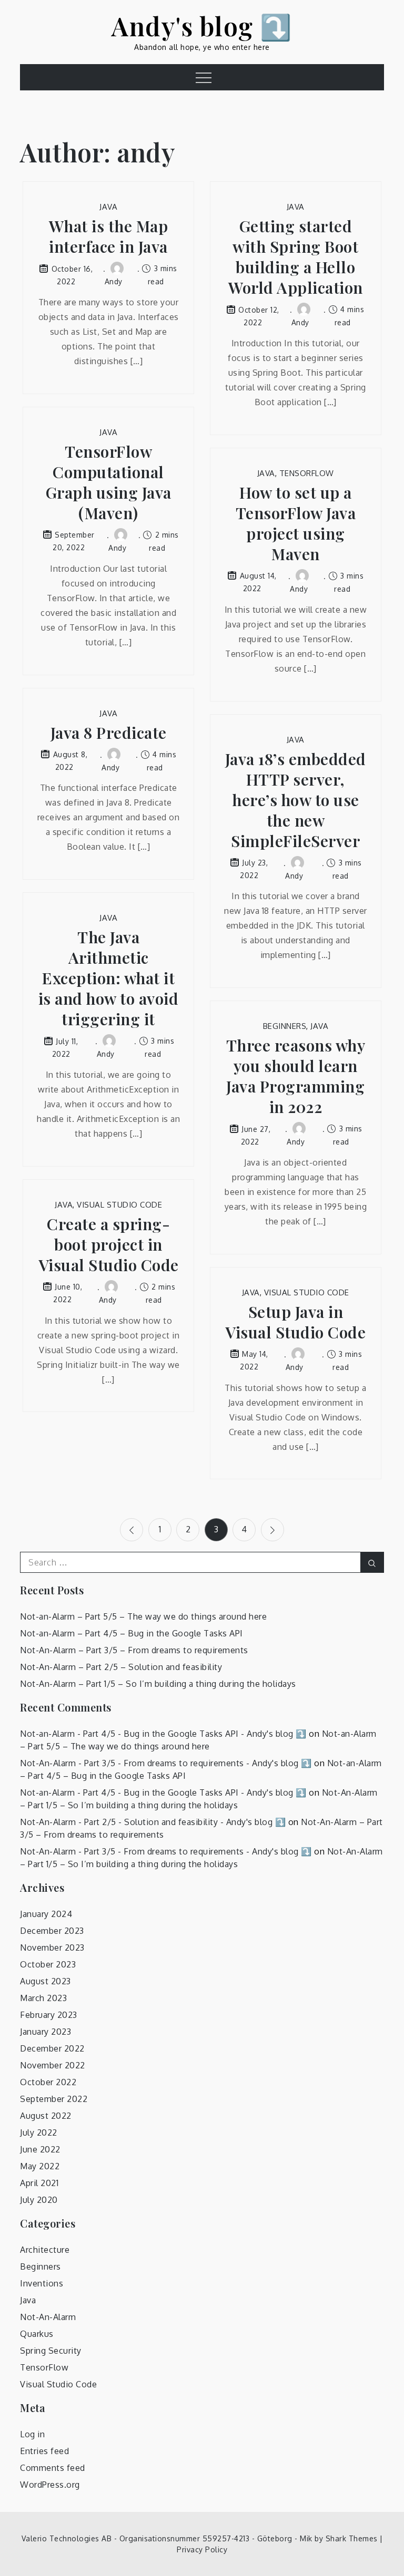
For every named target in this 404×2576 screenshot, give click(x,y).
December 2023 (52, 1931)
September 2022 (54, 2099)
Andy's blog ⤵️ (202, 26)
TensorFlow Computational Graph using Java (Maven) (109, 482)
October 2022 (48, 2082)
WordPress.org (50, 2485)
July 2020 (39, 2200)
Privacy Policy (202, 2549)
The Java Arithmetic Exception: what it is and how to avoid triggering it (109, 978)
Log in (32, 2434)
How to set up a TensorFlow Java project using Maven (296, 523)
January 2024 (46, 1914)
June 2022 (40, 2149)
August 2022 (46, 2116)
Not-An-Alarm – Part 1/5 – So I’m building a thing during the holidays (158, 1684)
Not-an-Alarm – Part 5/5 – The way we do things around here (143, 1616)
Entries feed (44, 2451)
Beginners (285, 1026)
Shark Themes (353, 2538)
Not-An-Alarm (48, 2317)
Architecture (45, 2250)
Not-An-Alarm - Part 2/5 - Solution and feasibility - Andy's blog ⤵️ (153, 1822)
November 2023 (52, 1948)
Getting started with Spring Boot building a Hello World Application (296, 257)
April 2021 (39, 2183)
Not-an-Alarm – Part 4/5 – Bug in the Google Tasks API (132, 1633)
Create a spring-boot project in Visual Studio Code (109, 1245)
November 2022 (53, 2065)
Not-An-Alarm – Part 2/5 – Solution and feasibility (121, 1667)
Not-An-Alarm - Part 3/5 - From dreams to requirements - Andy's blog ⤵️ (166, 1763)
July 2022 (39, 2132)
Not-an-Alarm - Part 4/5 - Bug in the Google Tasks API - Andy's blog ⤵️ (163, 1734)
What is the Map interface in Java (109, 236)
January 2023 (46, 2032)
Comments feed (53, 2468)
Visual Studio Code (119, 1205)
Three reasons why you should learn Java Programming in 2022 (296, 1076)
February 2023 (49, 2015)
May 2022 (40, 2166)
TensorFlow (307, 473)
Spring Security (51, 2351)
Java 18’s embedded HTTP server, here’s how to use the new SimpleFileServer (296, 800)
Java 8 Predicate (109, 733)
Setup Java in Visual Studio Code (295, 1322)
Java (108, 207)
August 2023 (46, 1981)
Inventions (42, 2283)
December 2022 (52, 2048)
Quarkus (37, 2334)
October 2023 (48, 1964)
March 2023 (43, 1998)
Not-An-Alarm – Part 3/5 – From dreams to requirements (134, 1650)
